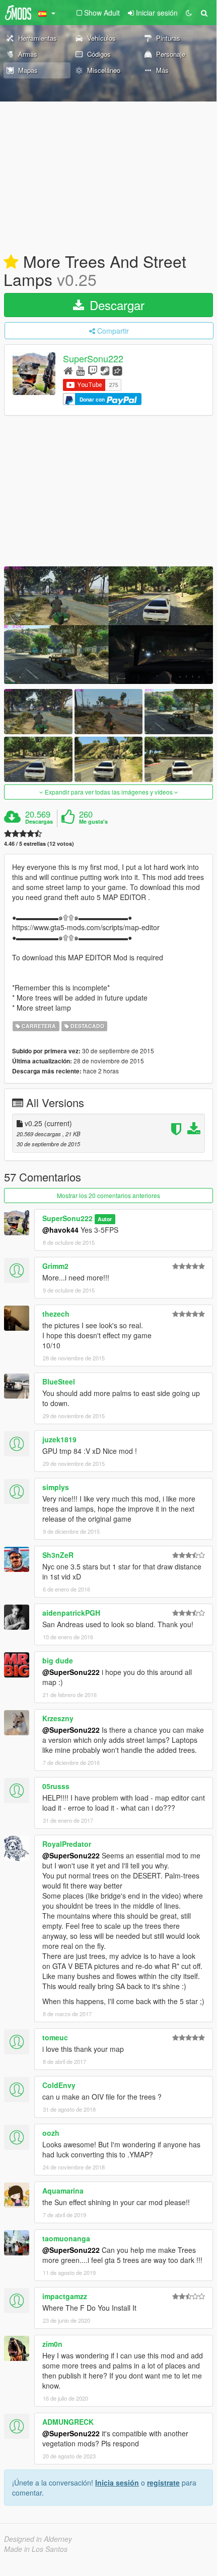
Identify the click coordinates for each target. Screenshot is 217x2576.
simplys (56, 1487)
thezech (56, 1314)
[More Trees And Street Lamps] (109, 625)
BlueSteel (59, 1381)
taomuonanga (66, 2238)
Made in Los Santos (36, 2549)
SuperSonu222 (93, 359)
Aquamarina (63, 2191)
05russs (56, 1786)
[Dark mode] (189, 13)
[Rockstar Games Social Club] (117, 370)
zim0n (52, 2344)
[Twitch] (93, 370)
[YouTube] (80, 370)
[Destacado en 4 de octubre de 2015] (11, 262)
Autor (105, 1219)
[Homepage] (68, 370)
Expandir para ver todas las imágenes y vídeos (109, 792)
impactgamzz (65, 2296)
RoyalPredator (67, 1844)
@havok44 (60, 1230)
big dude (58, 1660)
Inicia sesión (117, 2483)
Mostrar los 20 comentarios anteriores (109, 1195)
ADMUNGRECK (68, 2422)
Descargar (115, 305)
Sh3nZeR (58, 1555)
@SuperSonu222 (71, 1672)
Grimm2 (55, 1266)
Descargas (39, 822)
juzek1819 (59, 1439)
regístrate (163, 2483)
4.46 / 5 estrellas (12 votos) (39, 844)
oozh (51, 2133)
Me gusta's (93, 822)
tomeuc (55, 2037)
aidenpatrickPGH (71, 1613)
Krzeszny (58, 1718)
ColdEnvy (59, 2085)
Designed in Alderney (38, 2539)
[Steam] (105, 370)
